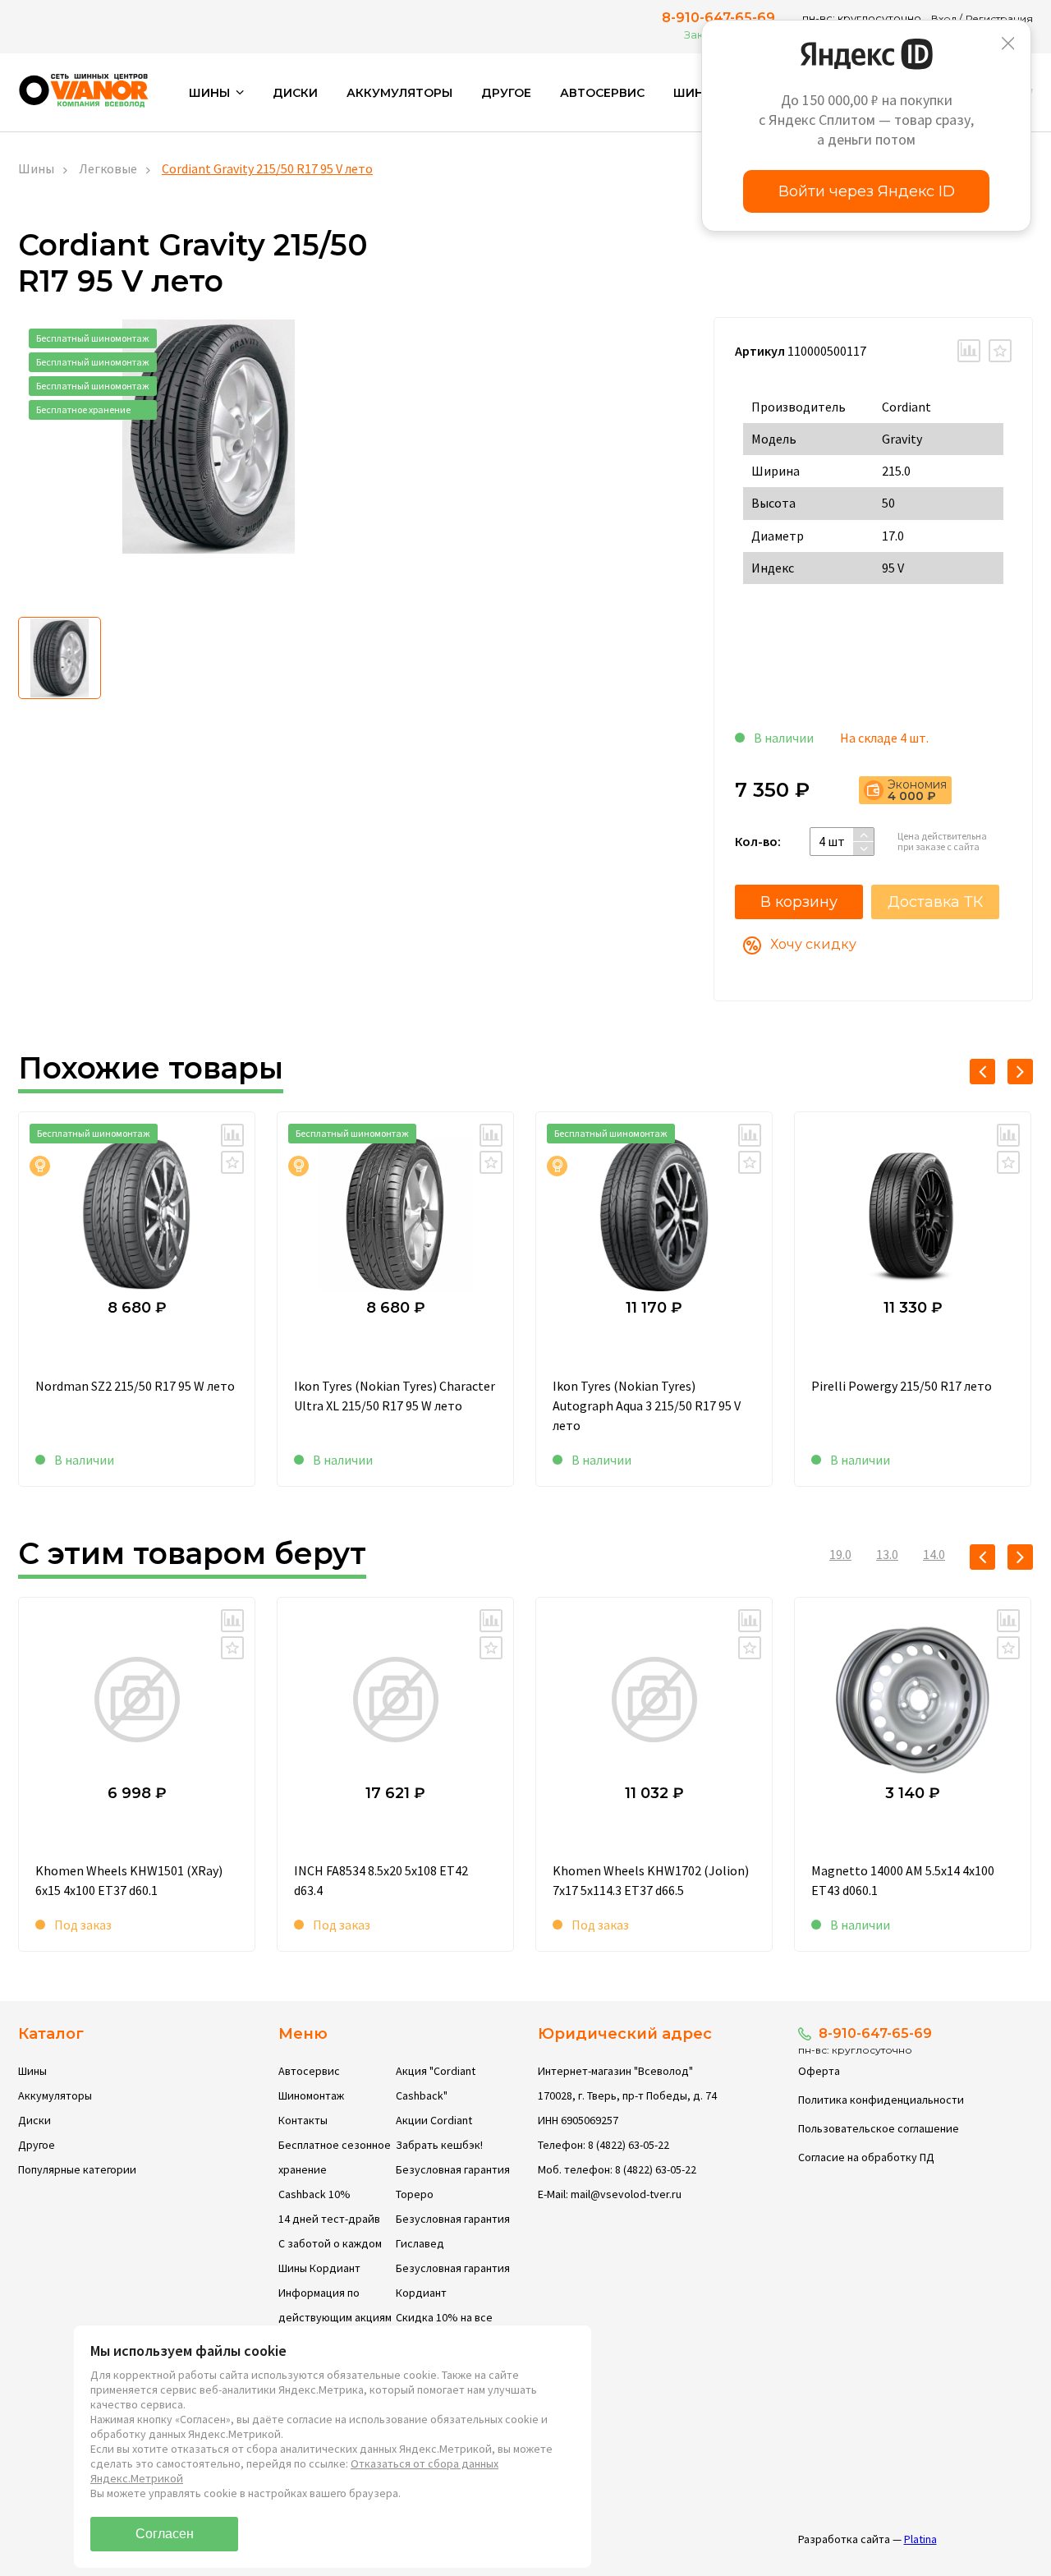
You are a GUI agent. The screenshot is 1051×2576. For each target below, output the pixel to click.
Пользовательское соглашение (879, 2128)
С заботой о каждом (330, 2243)
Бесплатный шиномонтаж (93, 338)
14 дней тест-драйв (329, 2219)
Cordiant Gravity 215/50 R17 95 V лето (267, 168)
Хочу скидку (813, 944)
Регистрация (999, 18)
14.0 (934, 1554)
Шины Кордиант (319, 2268)
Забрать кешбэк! (439, 2145)
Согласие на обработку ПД (866, 2157)
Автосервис (602, 93)
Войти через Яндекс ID (867, 191)
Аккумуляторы (399, 93)
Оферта (819, 2071)
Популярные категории (77, 2169)
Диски (295, 93)
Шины (36, 168)
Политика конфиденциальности (881, 2100)
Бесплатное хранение (83, 409)
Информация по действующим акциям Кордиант (335, 2317)
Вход (944, 18)
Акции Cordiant (434, 2120)
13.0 (887, 1554)
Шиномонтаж (311, 2095)
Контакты (303, 2120)
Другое (506, 93)
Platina (920, 2539)
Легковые (108, 168)
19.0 (840, 1554)
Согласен (165, 2534)
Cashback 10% (314, 2194)
